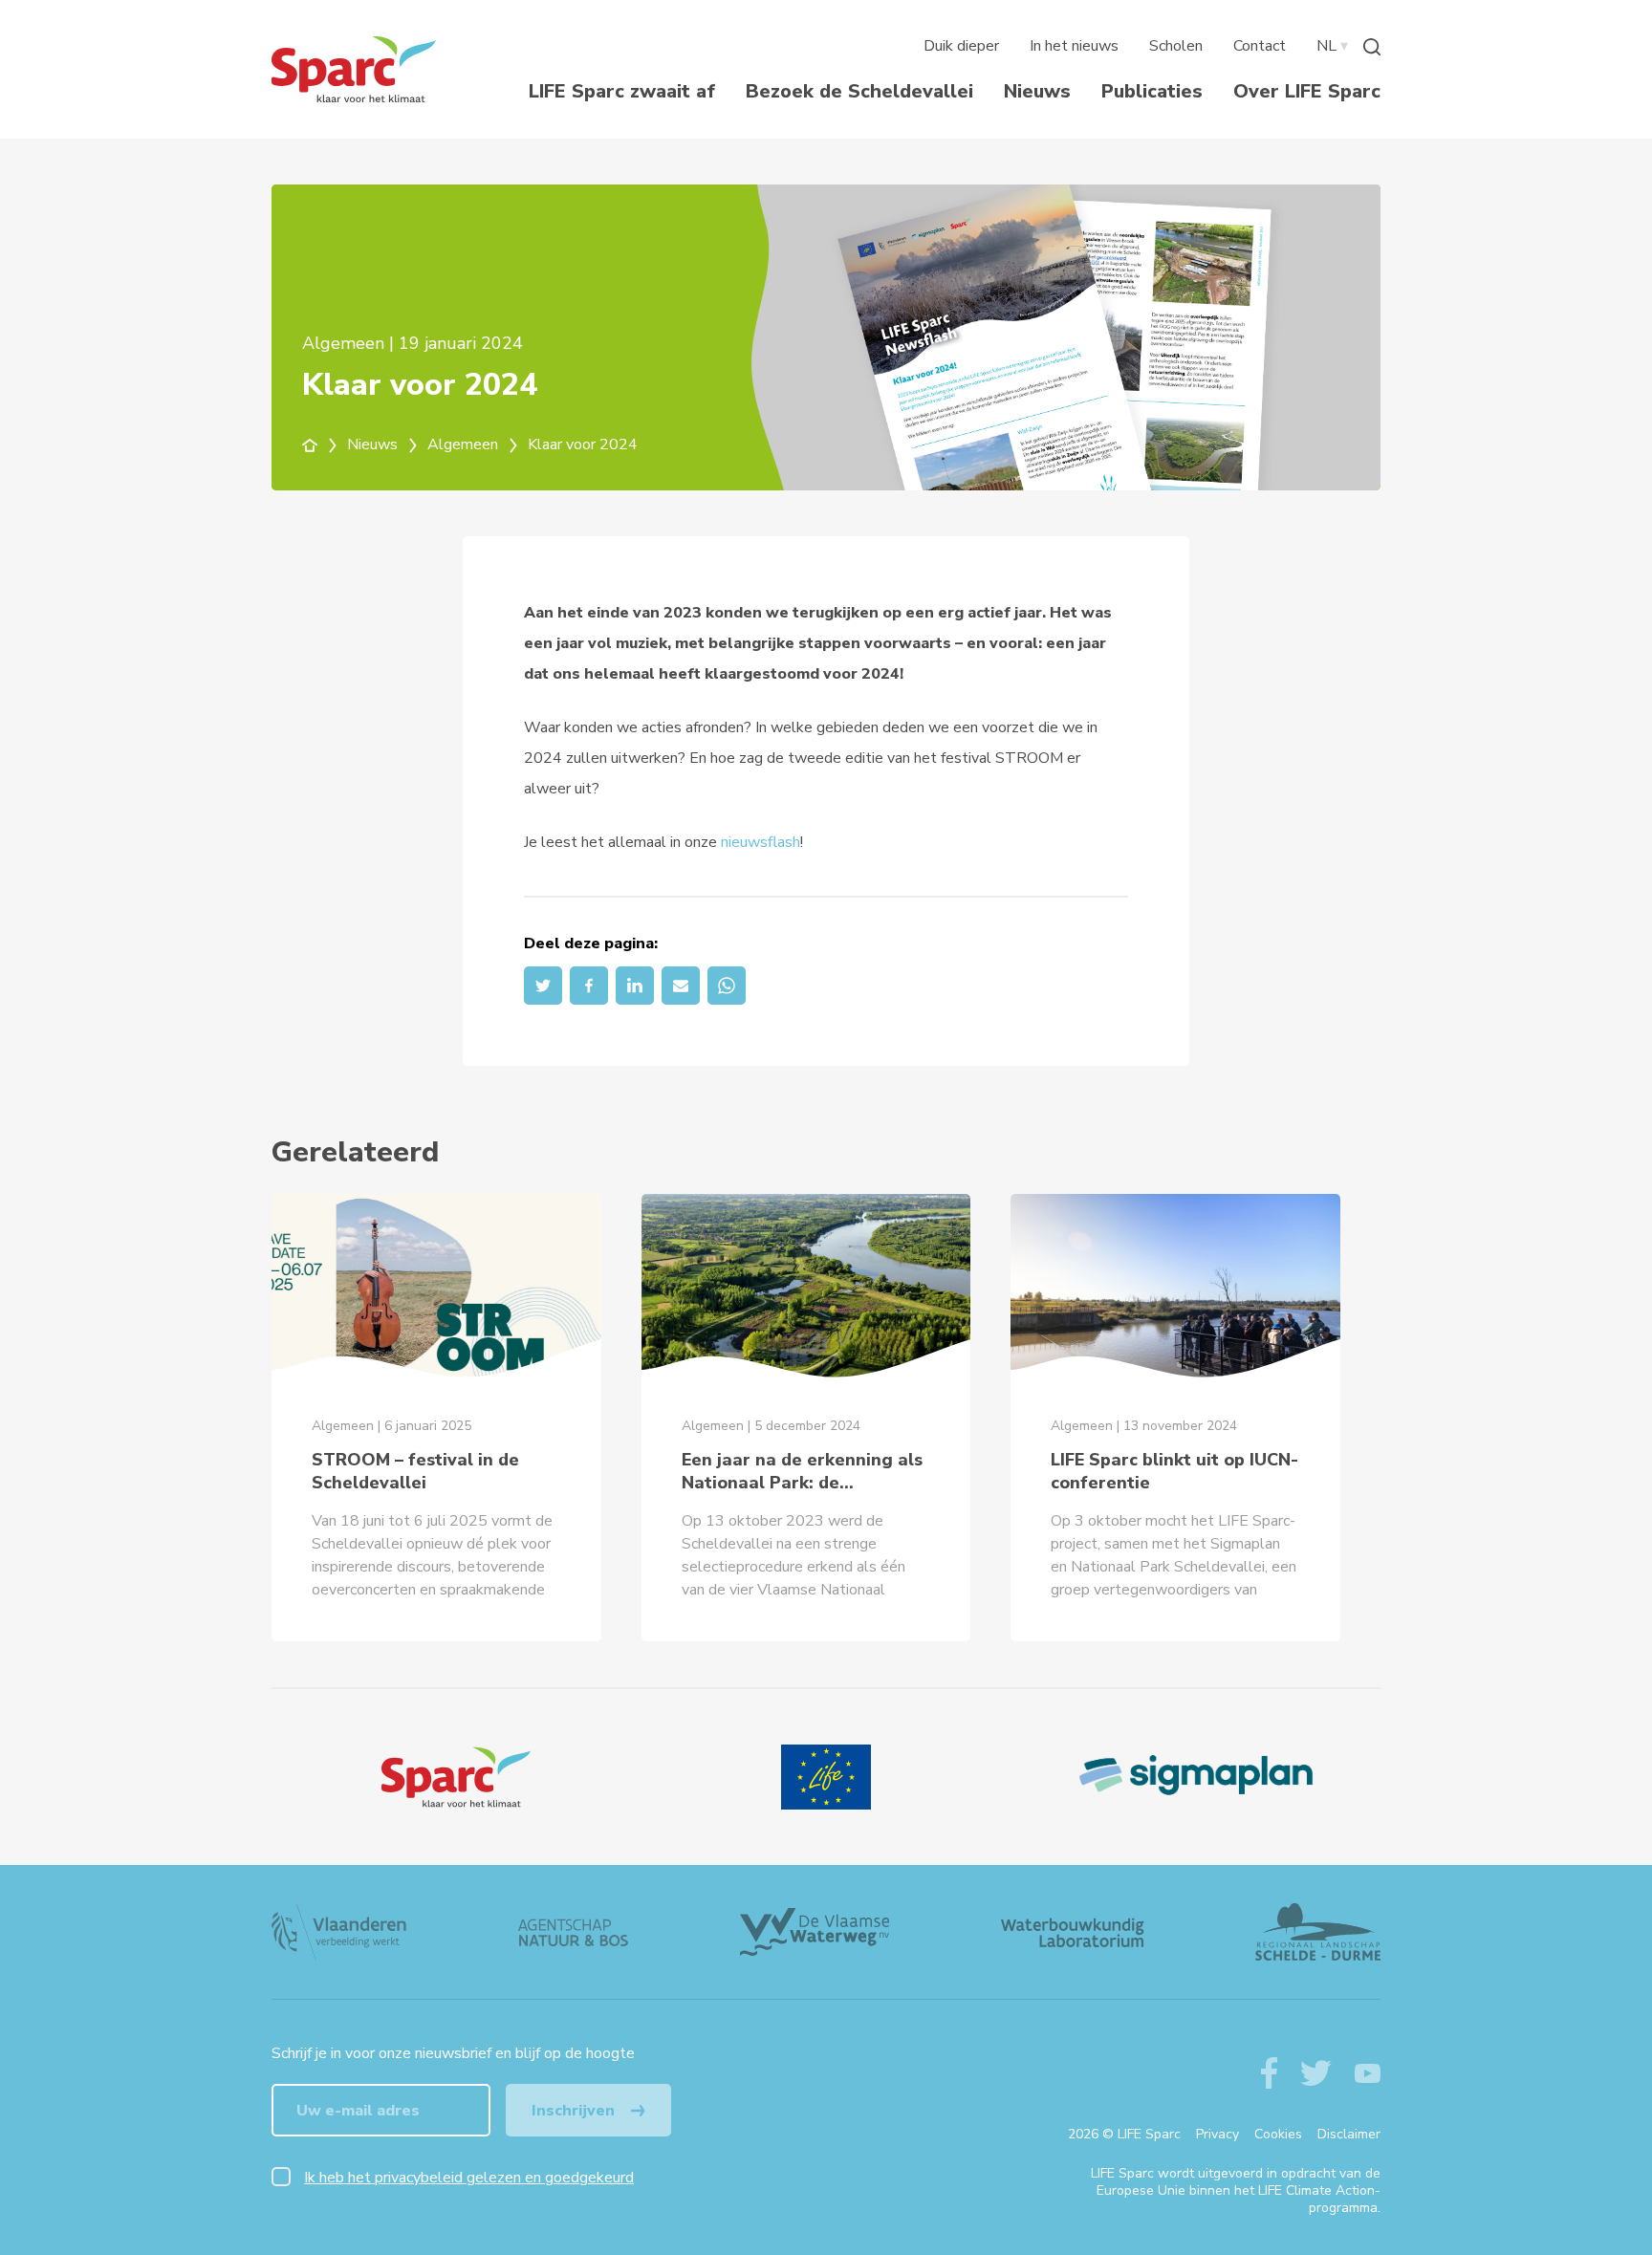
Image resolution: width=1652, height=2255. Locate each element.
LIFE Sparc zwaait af (622, 91)
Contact (1260, 46)
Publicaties (1152, 91)
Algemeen (465, 444)
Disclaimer (1349, 2134)
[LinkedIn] (635, 986)
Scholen (1176, 46)
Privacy (1217, 2134)
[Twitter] (543, 986)
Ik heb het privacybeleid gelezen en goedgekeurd (469, 2178)
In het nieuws (1074, 46)
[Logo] (456, 1777)
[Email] (681, 986)
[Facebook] (589, 986)
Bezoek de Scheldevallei (859, 91)
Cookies (1278, 2134)
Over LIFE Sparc (1307, 91)
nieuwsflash (761, 842)
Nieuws (1037, 91)
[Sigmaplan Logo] (1196, 1777)
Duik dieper (961, 46)
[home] (321, 444)
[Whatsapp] (727, 986)
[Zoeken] (1372, 46)
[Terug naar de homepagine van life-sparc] (354, 69)
